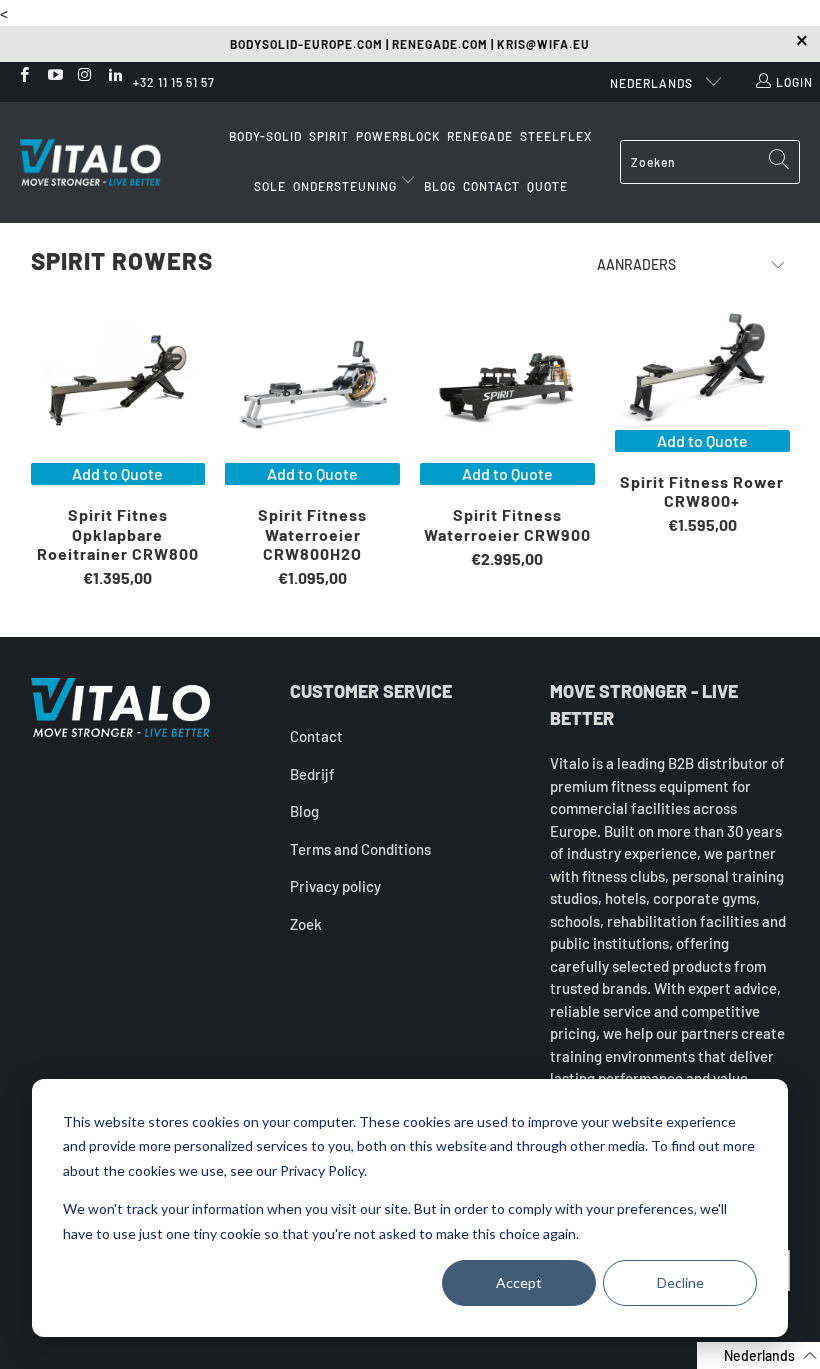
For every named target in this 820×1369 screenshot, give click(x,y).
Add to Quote (117, 473)
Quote (547, 186)
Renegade (480, 136)
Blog (440, 186)
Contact (491, 186)
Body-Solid (265, 136)
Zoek (306, 924)
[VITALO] (110, 162)
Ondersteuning (346, 186)
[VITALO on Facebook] (23, 76)
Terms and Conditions (360, 849)
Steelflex (556, 136)
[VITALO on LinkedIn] (114, 76)
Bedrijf (312, 774)
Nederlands (653, 83)
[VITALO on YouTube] (53, 76)
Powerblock (398, 136)
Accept (519, 1282)
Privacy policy (335, 886)
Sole (270, 186)
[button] (758, 1355)
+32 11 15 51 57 (174, 82)
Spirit (329, 136)
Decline (680, 1282)
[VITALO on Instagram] (84, 76)
